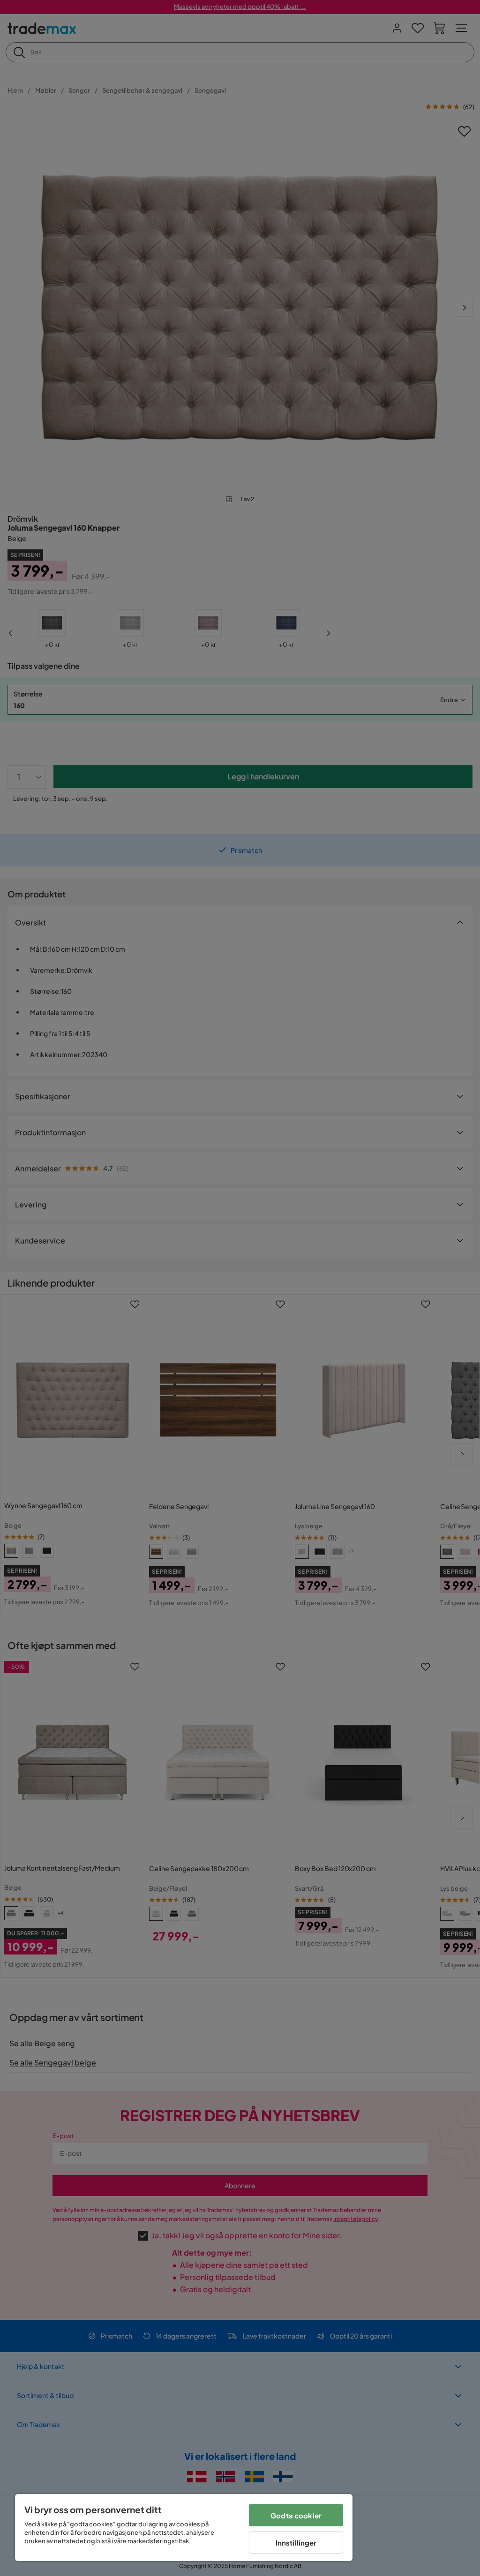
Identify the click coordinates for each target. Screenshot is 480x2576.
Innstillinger (296, 2543)
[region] (184, 2528)
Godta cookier (296, 2515)
